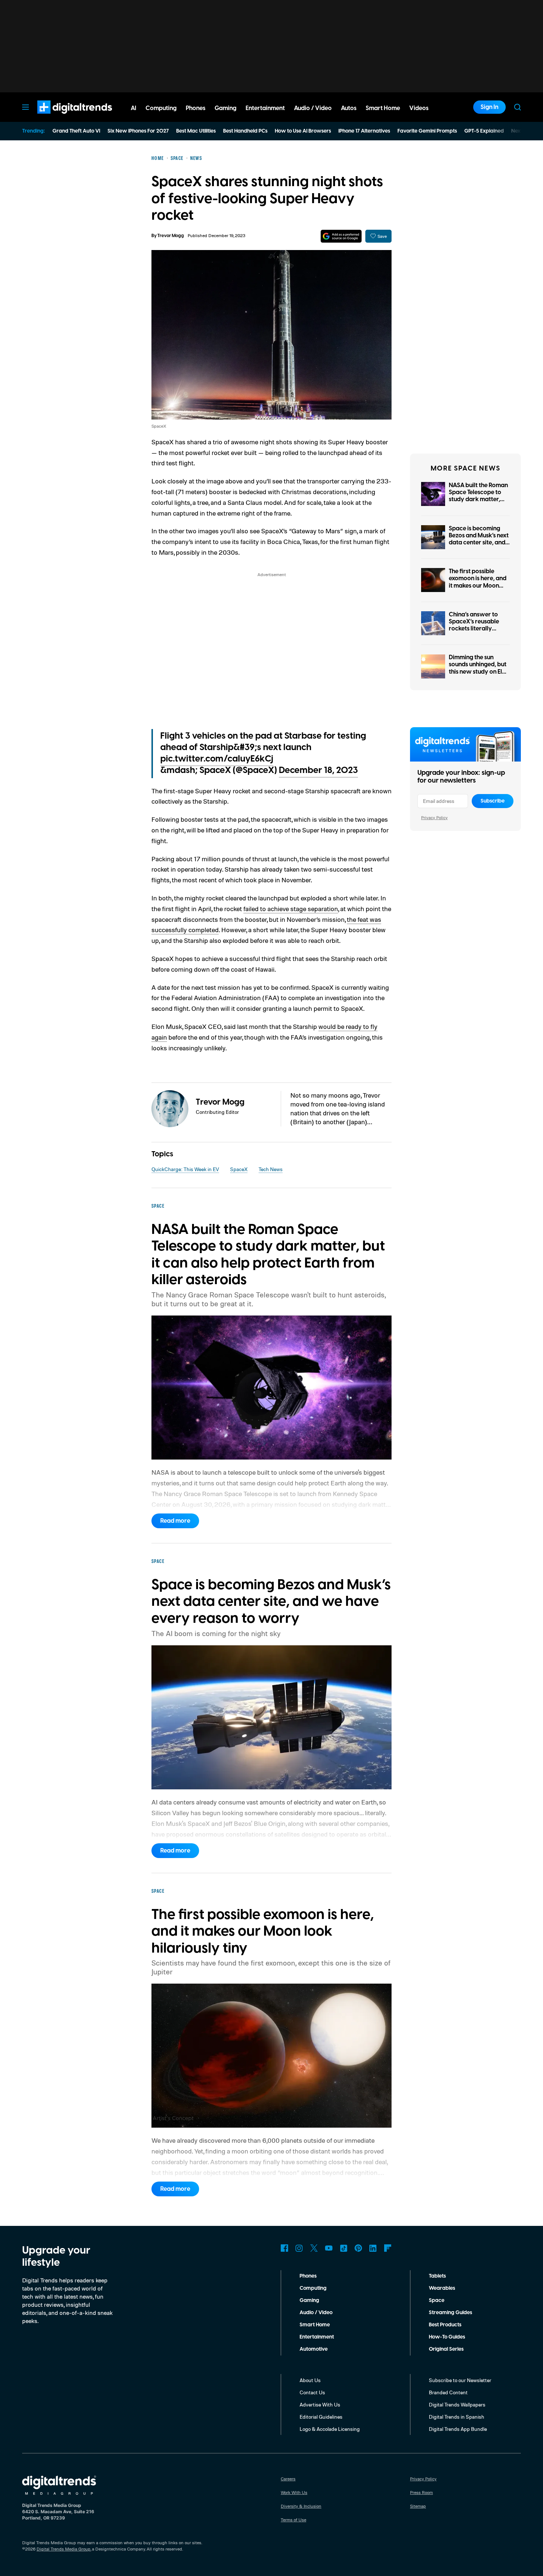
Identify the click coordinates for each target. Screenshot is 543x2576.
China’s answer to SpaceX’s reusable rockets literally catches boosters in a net (478, 629)
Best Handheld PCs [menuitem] (245, 131)
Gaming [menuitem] (226, 108)
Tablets (437, 2276)
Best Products (445, 2325)
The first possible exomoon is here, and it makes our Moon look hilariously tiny (478, 582)
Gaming (309, 2300)
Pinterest (358, 2248)
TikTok (344, 2248)
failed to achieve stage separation (291, 909)
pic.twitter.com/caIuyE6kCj (217, 759)
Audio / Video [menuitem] (313, 108)
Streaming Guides (450, 2313)
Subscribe (493, 801)
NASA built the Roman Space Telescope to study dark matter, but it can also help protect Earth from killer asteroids (478, 503)
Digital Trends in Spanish (457, 2417)
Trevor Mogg (171, 236)
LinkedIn (373, 2248)
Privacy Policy (434, 817)
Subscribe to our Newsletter (460, 2380)
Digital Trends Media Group (64, 2549)
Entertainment (317, 2337)
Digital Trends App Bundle (458, 2429)
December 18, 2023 (318, 770)
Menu (25, 107)
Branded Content (448, 2392)
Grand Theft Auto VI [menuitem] (76, 131)
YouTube (329, 2248)
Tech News (271, 1169)
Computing (313, 2288)
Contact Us (312, 2392)
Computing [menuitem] (161, 108)
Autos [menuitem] (349, 108)
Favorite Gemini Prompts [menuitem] (427, 131)
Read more (175, 1521)
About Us (310, 2380)
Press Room (421, 2492)
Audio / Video (316, 2313)
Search (518, 107)
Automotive (314, 2349)
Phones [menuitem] (196, 108)
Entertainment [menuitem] (265, 108)
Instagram (299, 2248)
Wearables (442, 2288)
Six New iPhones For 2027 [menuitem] (138, 131)
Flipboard (388, 2248)
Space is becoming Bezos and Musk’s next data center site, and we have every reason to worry (479, 543)
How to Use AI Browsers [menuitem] (303, 131)
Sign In (489, 107)
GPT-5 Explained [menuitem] (484, 131)
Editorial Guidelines (321, 2417)
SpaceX (239, 1169)
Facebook (284, 2248)
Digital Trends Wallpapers (457, 2404)
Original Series (446, 2349)
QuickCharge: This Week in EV (185, 1169)
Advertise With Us (320, 2404)
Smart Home (315, 2325)
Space (437, 2300)
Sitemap (418, 2506)
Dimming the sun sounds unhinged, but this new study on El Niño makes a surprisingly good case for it (478, 675)
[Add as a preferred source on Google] (341, 236)
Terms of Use (293, 2520)
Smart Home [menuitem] (383, 108)
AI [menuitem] (134, 108)
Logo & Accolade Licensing (330, 2429)
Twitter (314, 2248)
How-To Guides (447, 2337)
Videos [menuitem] (419, 108)
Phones (308, 2276)
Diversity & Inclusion (301, 2506)
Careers (288, 2479)
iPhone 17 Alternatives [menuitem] (364, 131)
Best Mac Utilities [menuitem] (196, 131)
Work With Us (294, 2492)
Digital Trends (61, 117)
